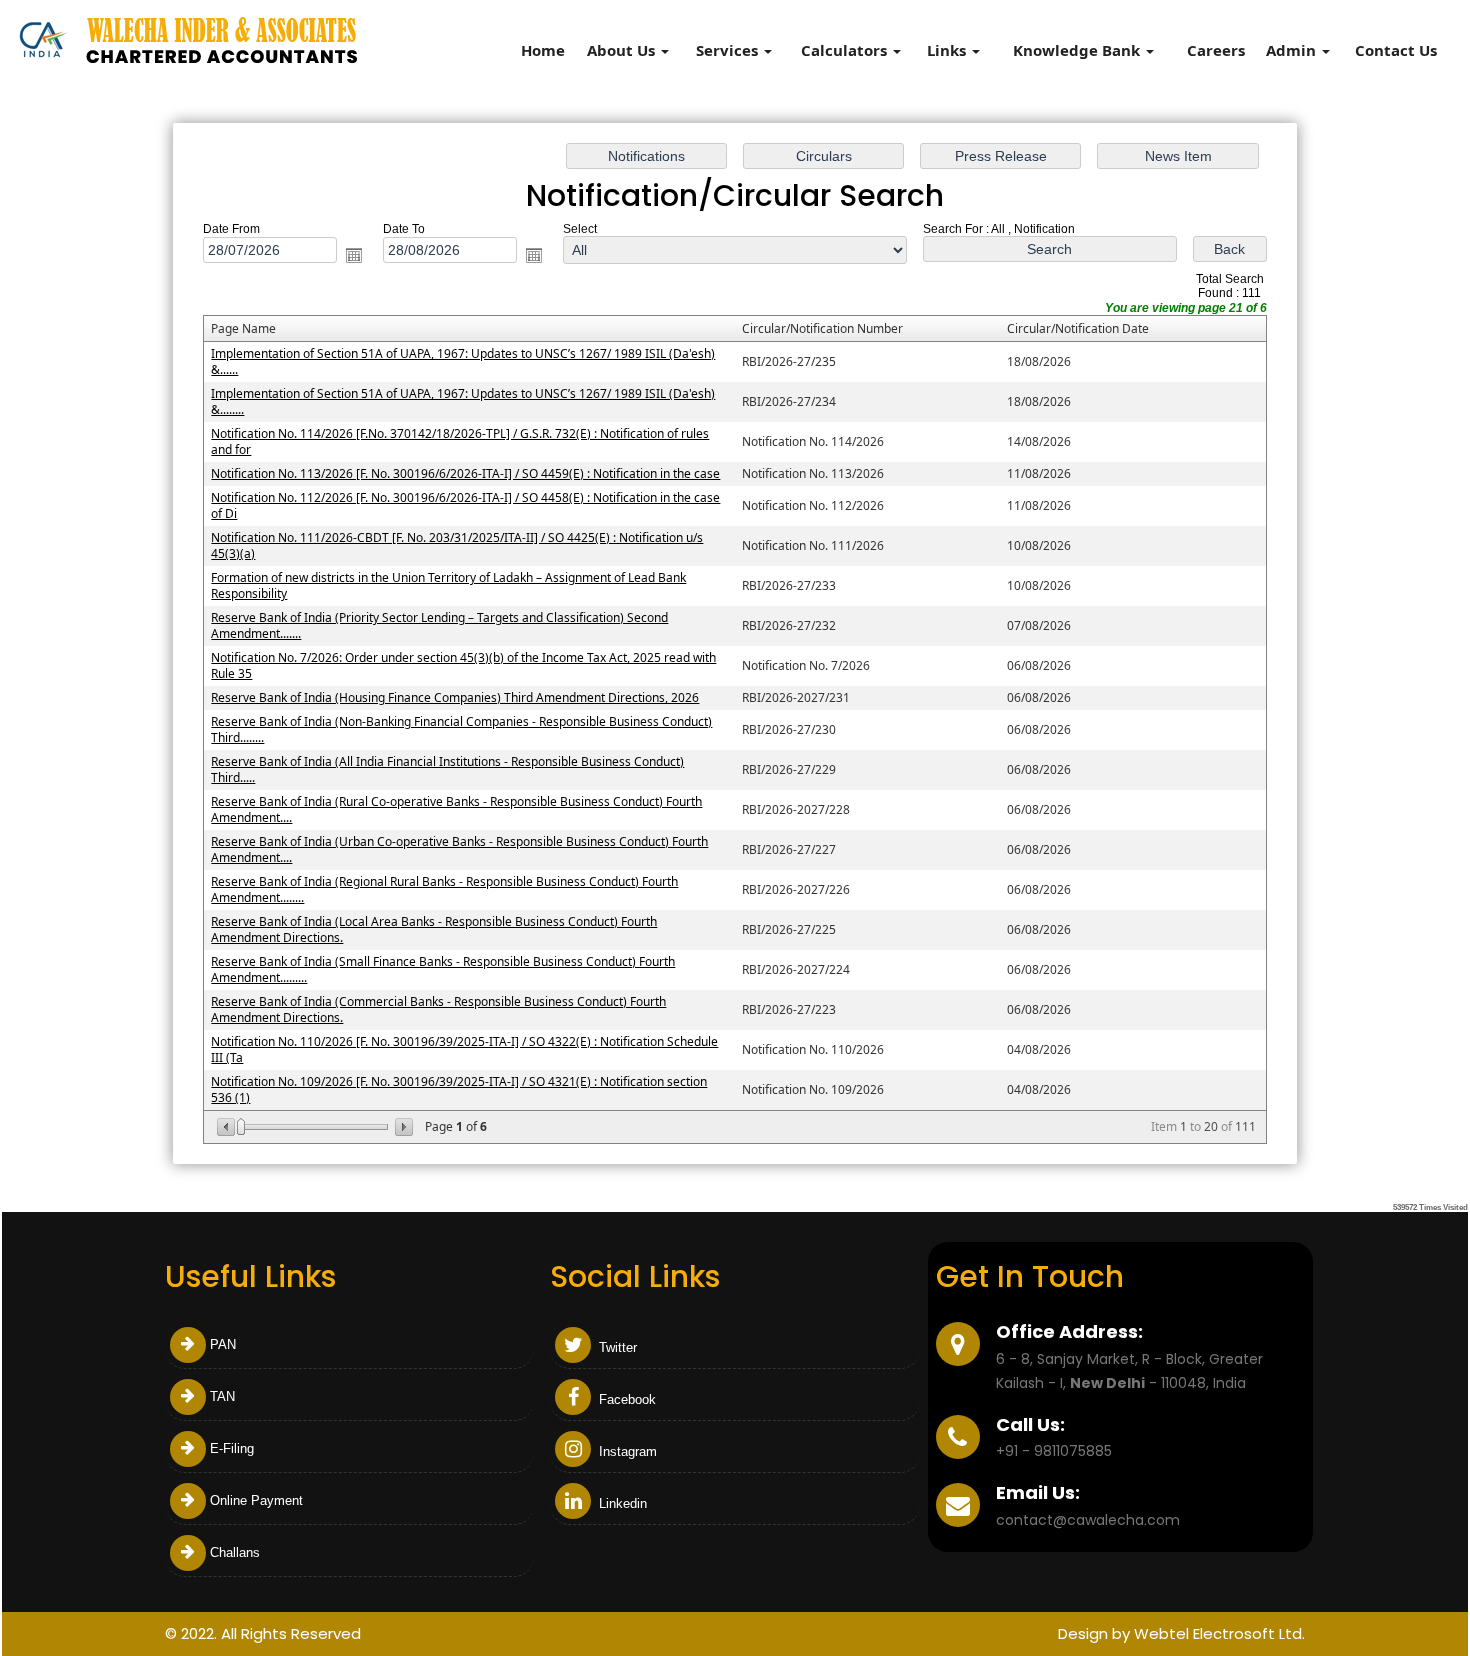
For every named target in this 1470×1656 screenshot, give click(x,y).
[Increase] (402, 1127)
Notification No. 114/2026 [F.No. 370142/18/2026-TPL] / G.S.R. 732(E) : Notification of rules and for (460, 441)
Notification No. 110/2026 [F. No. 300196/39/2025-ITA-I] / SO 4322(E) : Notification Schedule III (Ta (464, 1049)
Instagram (626, 1451)
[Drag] (241, 1127)
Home (543, 50)
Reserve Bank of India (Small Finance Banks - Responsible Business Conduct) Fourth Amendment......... (443, 969)
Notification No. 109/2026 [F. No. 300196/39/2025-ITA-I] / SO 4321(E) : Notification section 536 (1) (459, 1089)
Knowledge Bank (1078, 50)
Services (729, 50)
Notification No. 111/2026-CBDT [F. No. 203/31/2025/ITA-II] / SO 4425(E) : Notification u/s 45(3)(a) (457, 545)
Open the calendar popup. (354, 255)
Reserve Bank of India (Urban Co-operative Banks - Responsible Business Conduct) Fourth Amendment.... (459, 849)
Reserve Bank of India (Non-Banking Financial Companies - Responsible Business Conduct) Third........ (461, 729)
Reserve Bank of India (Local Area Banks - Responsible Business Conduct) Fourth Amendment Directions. (434, 929)
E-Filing (232, 1448)
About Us (623, 50)
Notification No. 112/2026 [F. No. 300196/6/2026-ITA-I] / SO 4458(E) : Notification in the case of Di (465, 505)
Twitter (616, 1347)
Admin (1293, 50)
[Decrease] (227, 1127)
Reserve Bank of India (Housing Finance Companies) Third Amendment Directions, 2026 (455, 697)
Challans (235, 1552)
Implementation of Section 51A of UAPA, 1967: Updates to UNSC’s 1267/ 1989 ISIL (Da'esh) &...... (463, 361)
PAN (223, 1344)
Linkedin (621, 1503)
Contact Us (1396, 50)
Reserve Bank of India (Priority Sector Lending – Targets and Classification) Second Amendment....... (439, 625)
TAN (222, 1396)
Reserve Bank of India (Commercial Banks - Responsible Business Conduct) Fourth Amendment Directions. (438, 1009)
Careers (1216, 50)
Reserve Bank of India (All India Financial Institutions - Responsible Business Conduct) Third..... (447, 769)
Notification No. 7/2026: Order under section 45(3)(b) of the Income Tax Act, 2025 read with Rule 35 (463, 665)
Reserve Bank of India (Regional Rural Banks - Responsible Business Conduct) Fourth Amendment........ (444, 889)
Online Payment (256, 1500)
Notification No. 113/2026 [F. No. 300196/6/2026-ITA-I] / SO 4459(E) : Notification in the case (465, 473)
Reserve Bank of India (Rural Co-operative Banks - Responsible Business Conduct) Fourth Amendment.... (456, 809)
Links (948, 50)
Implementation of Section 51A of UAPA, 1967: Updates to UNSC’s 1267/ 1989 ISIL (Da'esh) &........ (463, 401)
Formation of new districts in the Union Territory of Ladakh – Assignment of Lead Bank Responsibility (448, 585)
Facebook (625, 1399)
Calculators (846, 50)
